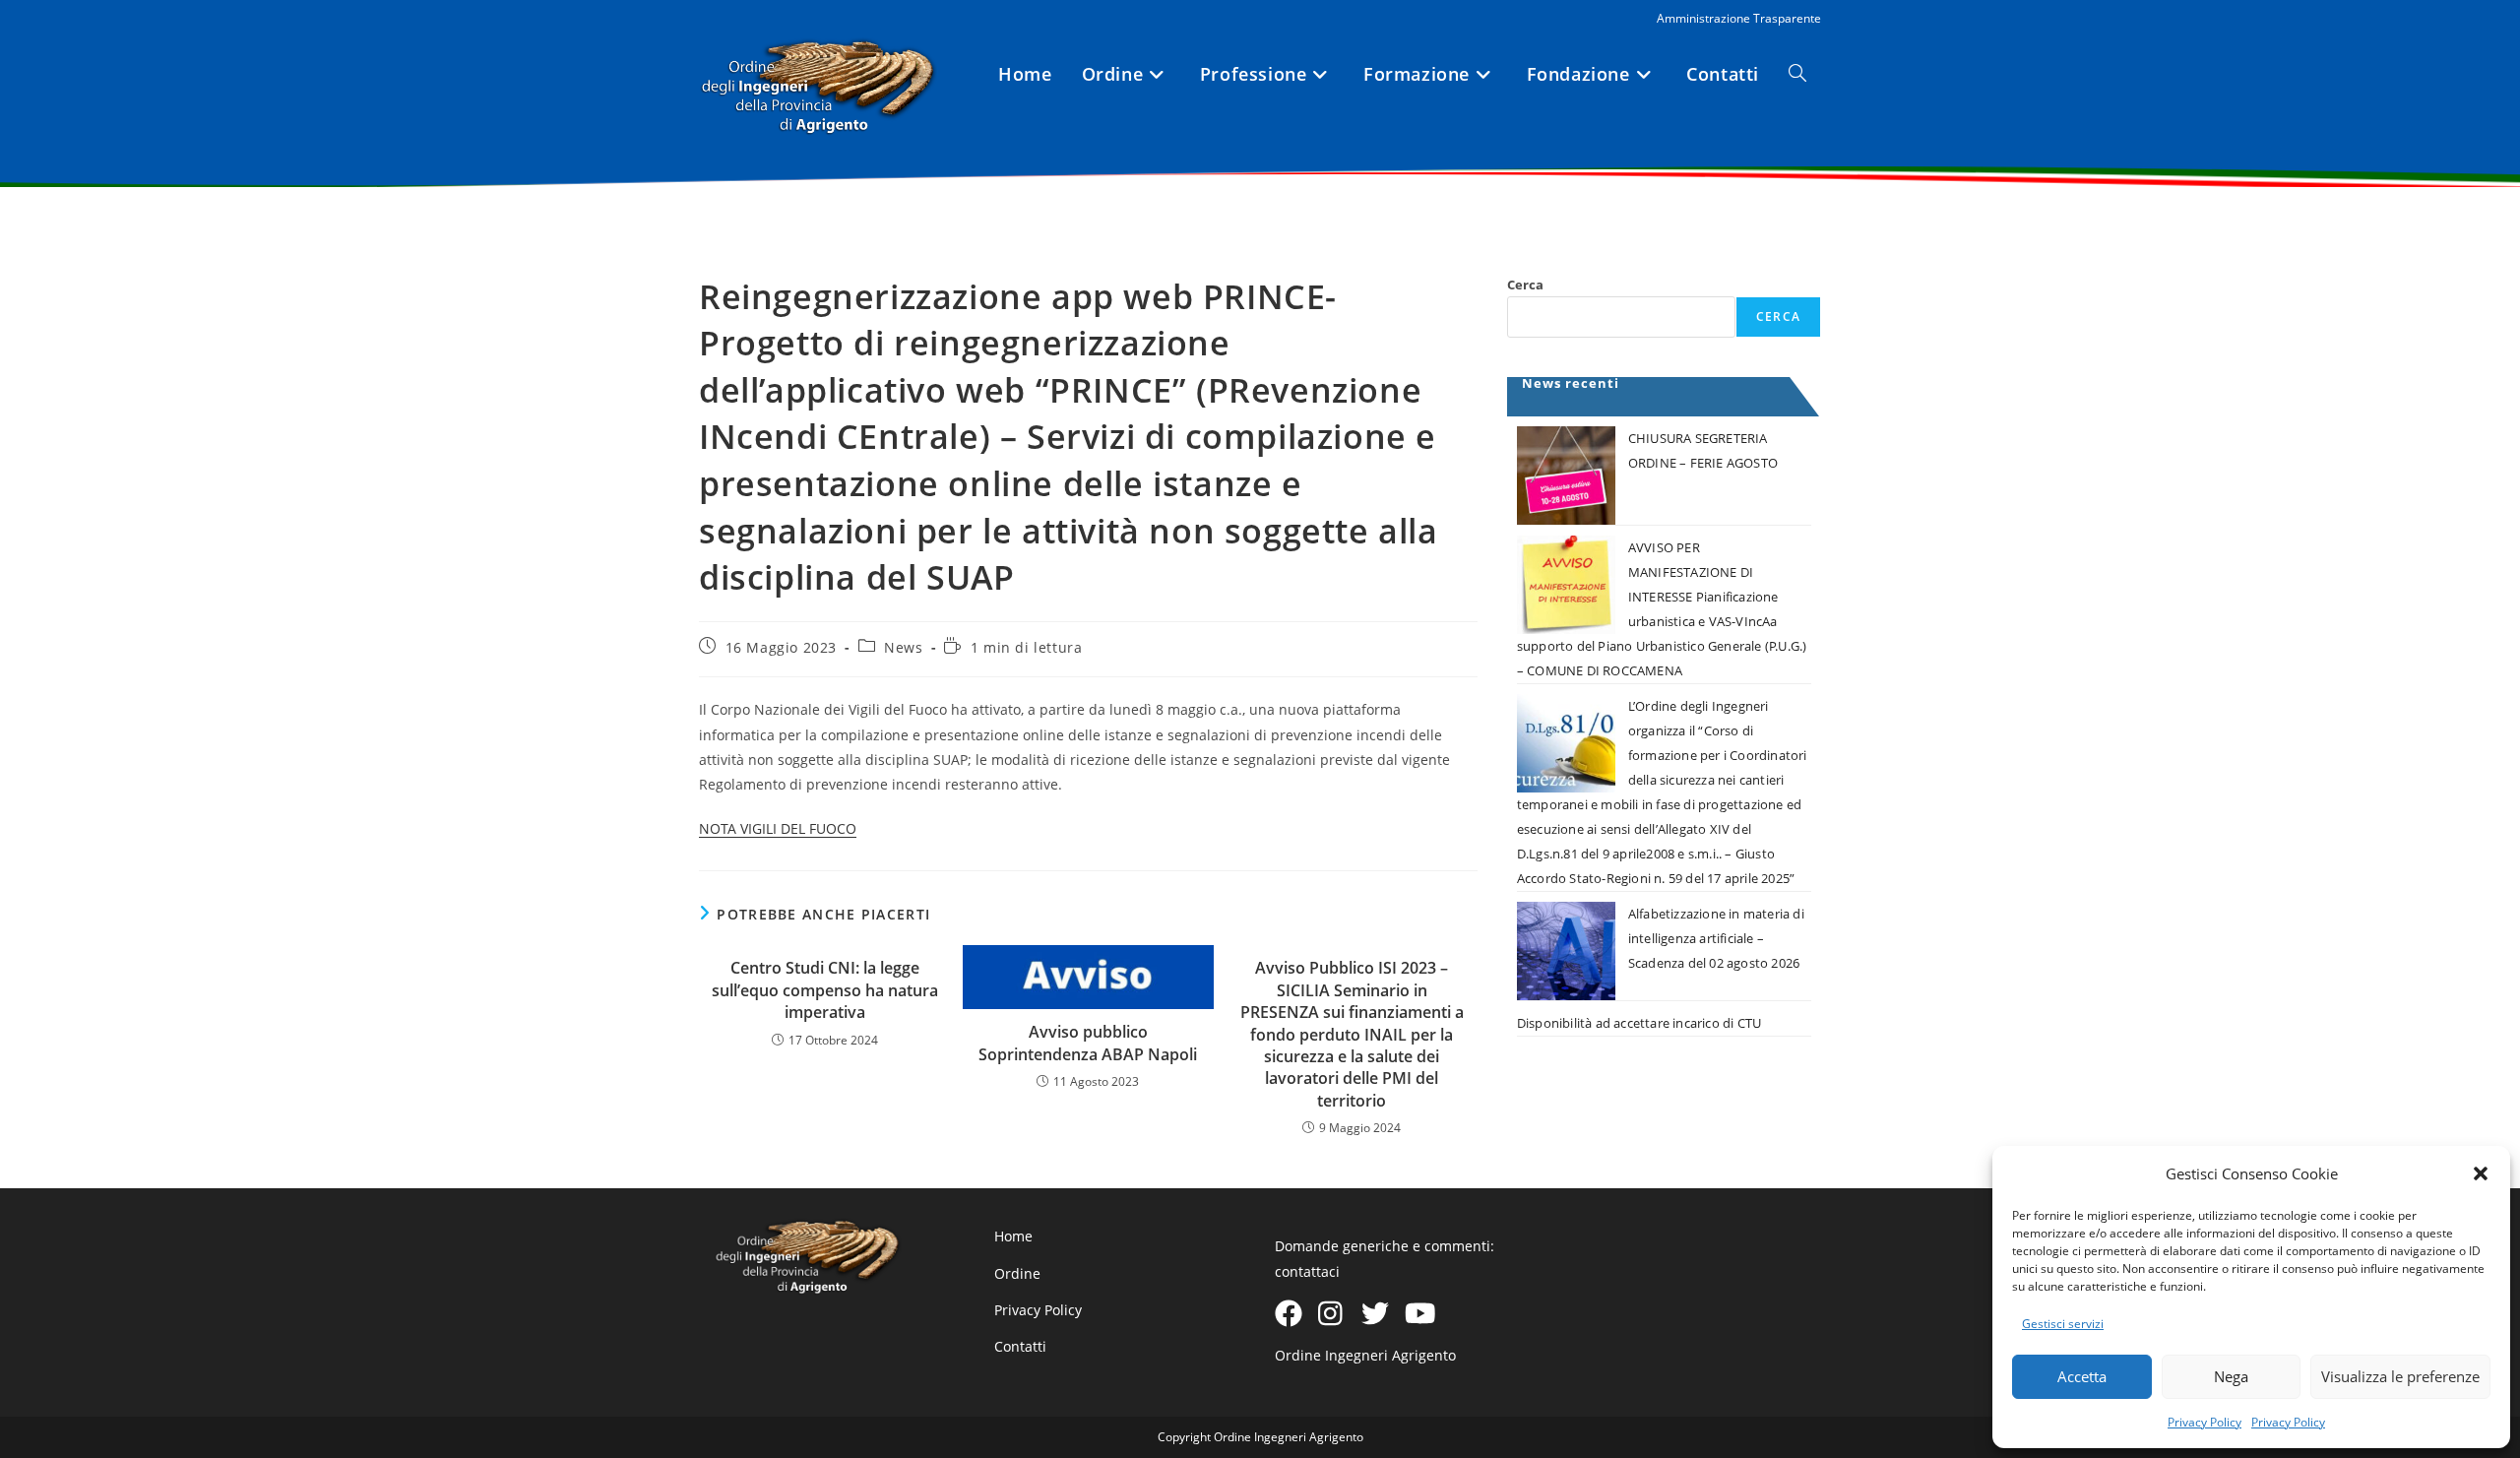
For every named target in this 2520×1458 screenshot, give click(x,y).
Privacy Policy (2205, 1422)
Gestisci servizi (2063, 1324)
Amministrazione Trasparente (1739, 18)
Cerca (1525, 285)
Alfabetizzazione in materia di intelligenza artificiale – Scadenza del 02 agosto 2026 (1716, 938)
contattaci (1307, 1271)
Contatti (1020, 1346)
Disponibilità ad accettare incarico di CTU (1639, 1023)
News (903, 647)
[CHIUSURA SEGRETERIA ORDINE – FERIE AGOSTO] (1566, 475)
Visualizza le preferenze (2400, 1376)
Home (1013, 1236)
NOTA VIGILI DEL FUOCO (778, 828)
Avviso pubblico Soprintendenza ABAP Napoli (1088, 1043)
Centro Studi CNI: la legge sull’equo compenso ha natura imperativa (825, 990)
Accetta (2082, 1376)
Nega (2231, 1376)
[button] (2481, 1173)
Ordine (1017, 1273)
